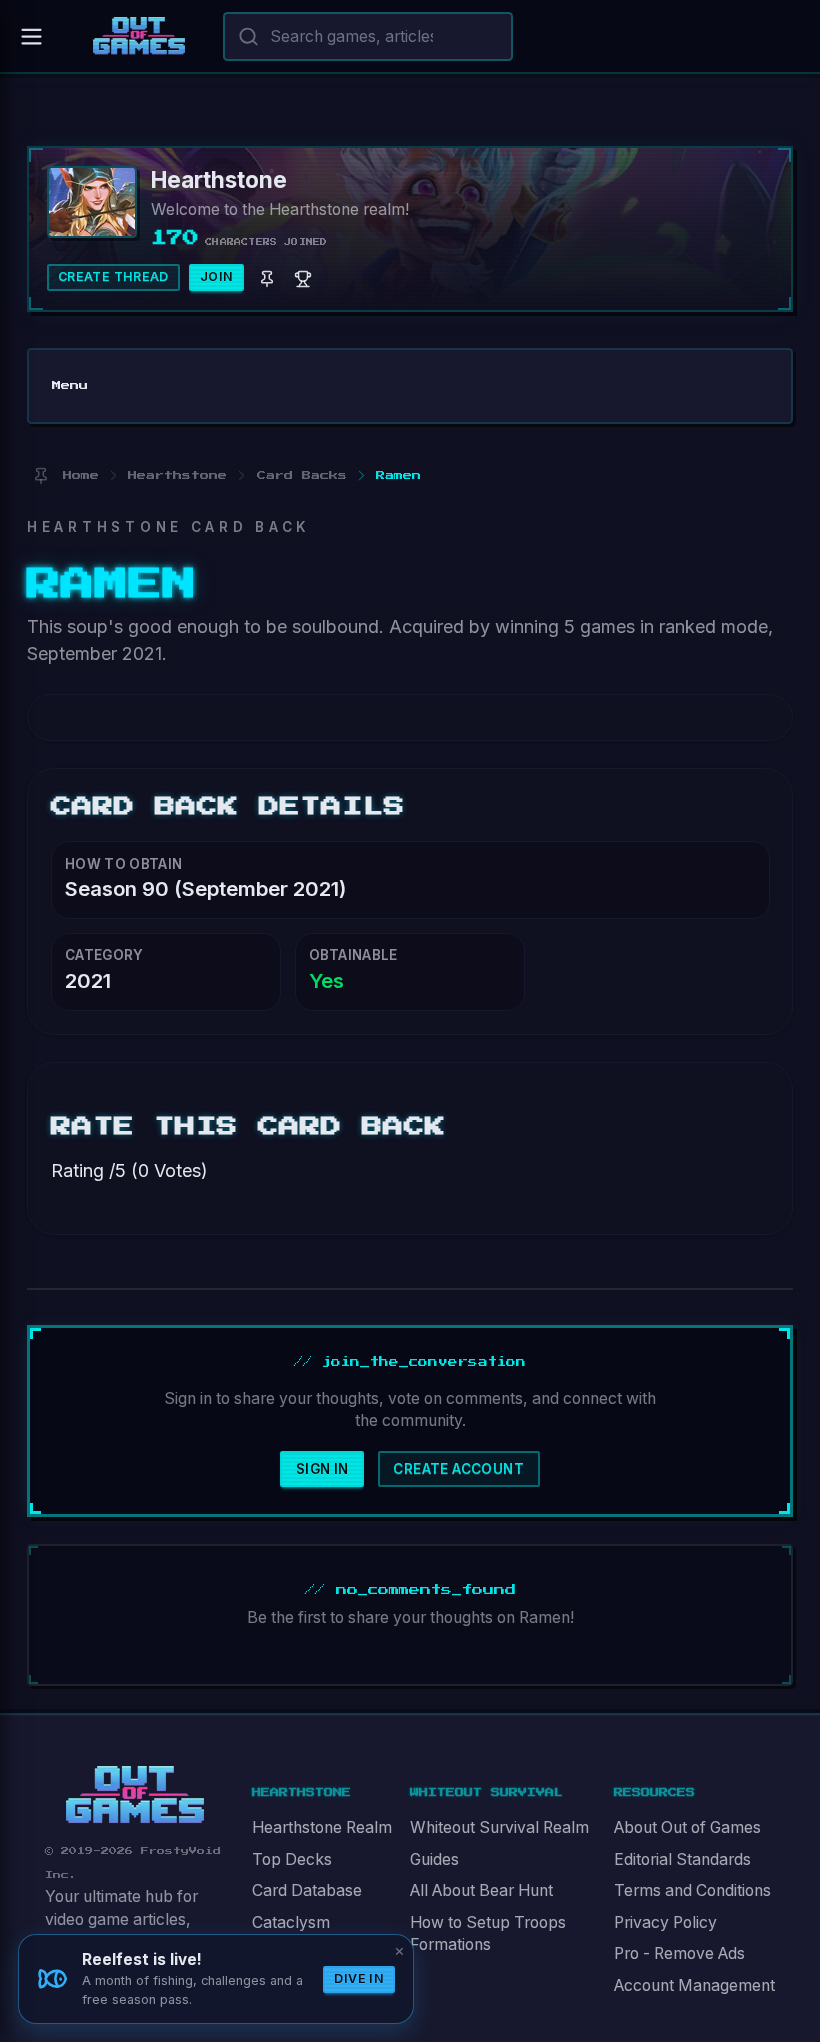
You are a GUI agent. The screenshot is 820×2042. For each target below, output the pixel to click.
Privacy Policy (665, 1922)
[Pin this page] (40, 475)
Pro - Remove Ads (679, 1953)
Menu (70, 385)
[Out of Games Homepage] (135, 1795)
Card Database (307, 1890)
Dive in (359, 1978)
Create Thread (113, 276)
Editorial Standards (682, 1859)
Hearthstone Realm (322, 1827)
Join (217, 276)
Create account (458, 1469)
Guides (434, 1859)
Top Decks (292, 1859)
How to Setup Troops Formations (488, 1934)
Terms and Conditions (692, 1890)
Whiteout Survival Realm (499, 1827)
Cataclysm (291, 1922)
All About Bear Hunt (481, 1890)
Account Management (694, 1985)
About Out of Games (687, 1827)
